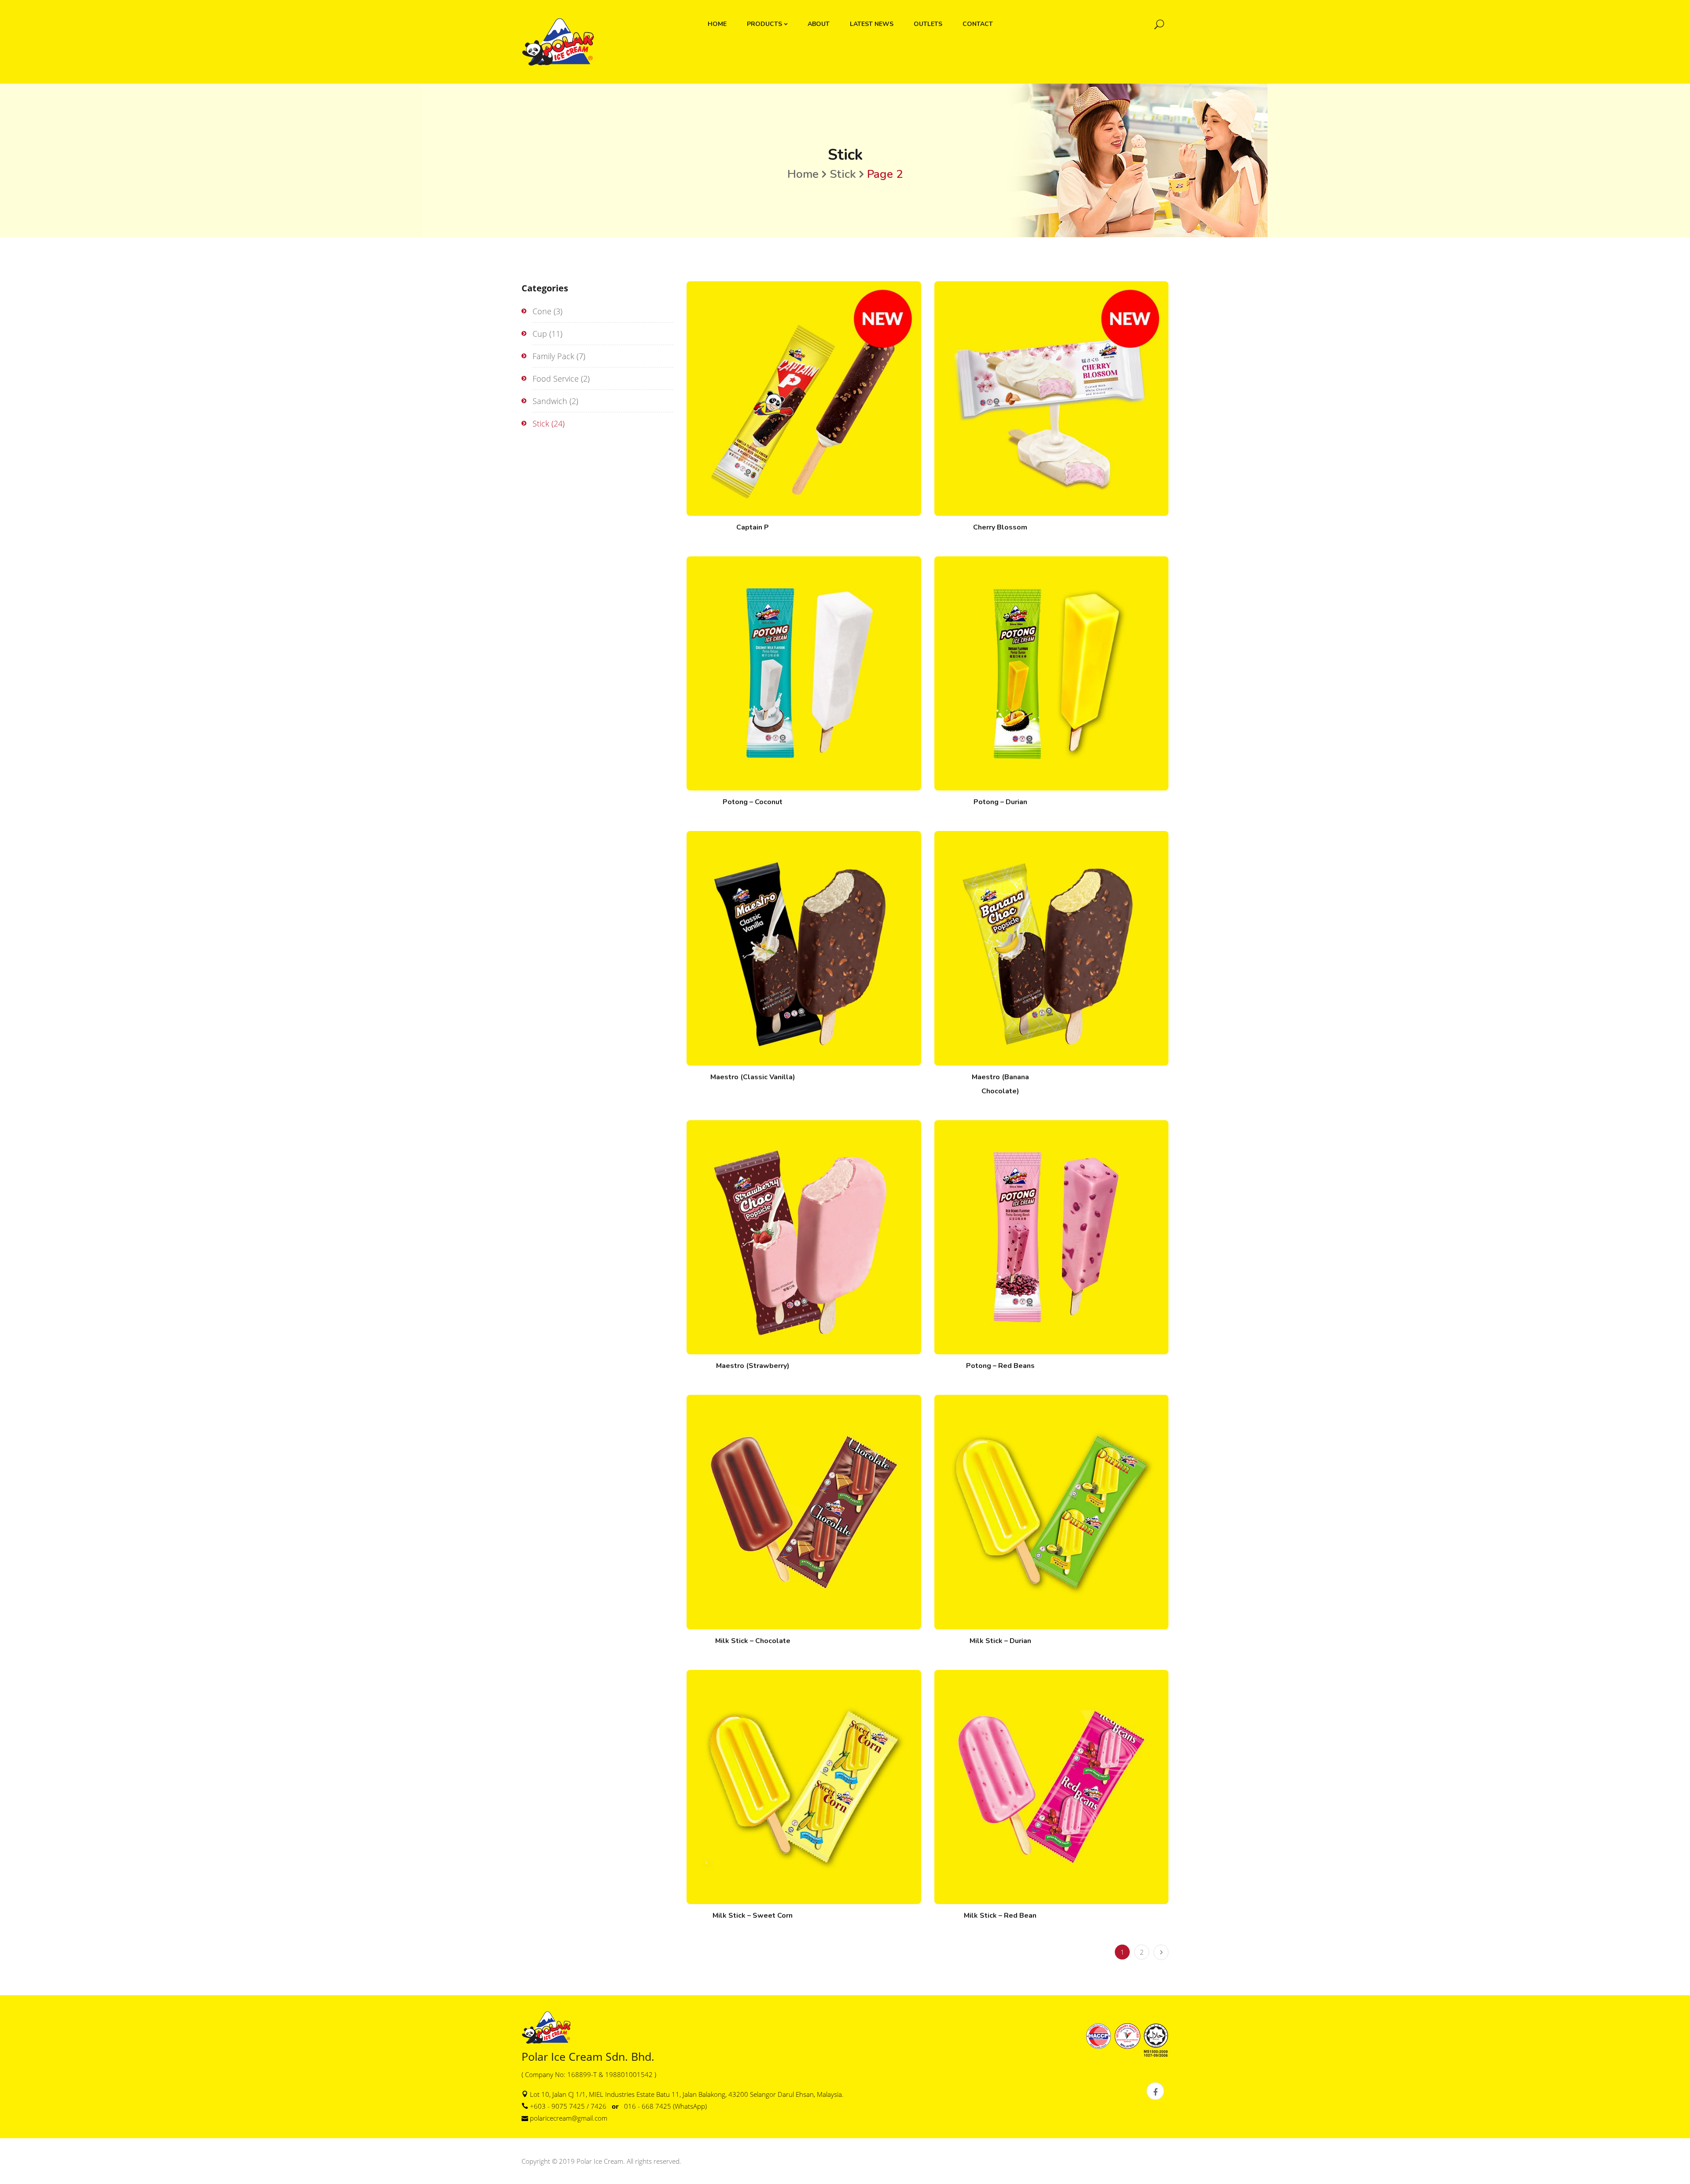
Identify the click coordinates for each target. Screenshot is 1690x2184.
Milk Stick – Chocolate (753, 1641)
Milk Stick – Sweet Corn (753, 1916)
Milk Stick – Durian (1000, 1641)
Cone (542, 311)
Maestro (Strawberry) (753, 1366)
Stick (843, 174)
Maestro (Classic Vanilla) (753, 1077)
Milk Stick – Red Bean (1000, 1916)
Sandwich (550, 401)
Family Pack (553, 356)
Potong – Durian (1000, 802)
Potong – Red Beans (1000, 1366)
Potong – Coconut (753, 802)
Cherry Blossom (1000, 527)
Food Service (556, 379)
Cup (540, 334)
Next (1161, 1952)
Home (803, 174)
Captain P (753, 527)
